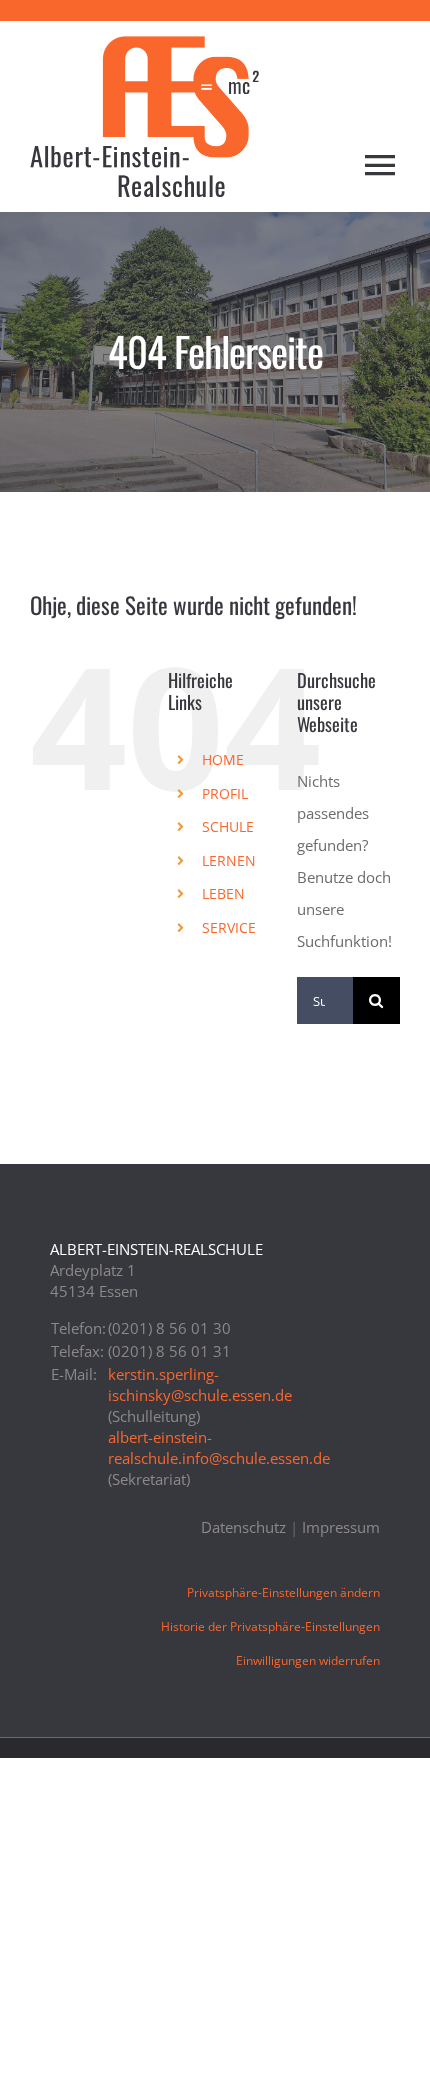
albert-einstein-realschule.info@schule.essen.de (219, 1447)
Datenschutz (243, 1527)
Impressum (341, 1527)
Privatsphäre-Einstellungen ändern (283, 1592)
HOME (223, 759)
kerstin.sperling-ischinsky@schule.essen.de (200, 1384)
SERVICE (229, 927)
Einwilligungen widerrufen (308, 1660)
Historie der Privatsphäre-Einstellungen (270, 1626)
